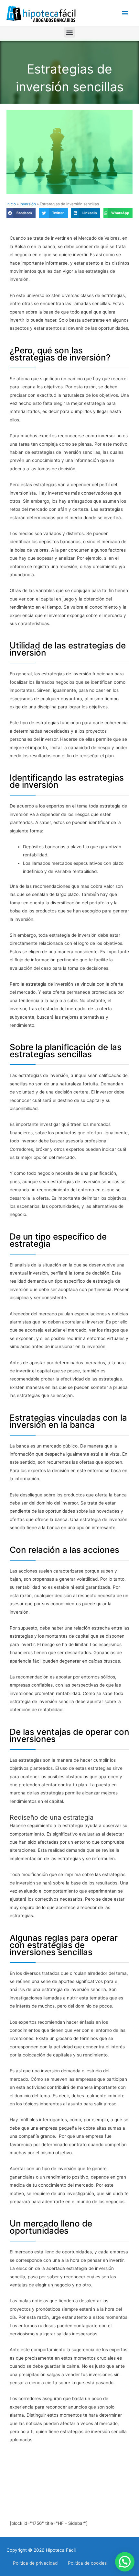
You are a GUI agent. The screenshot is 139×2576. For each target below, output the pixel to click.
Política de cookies (87, 2563)
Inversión (28, 204)
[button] (70, 32)
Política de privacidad (35, 2563)
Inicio (11, 204)
